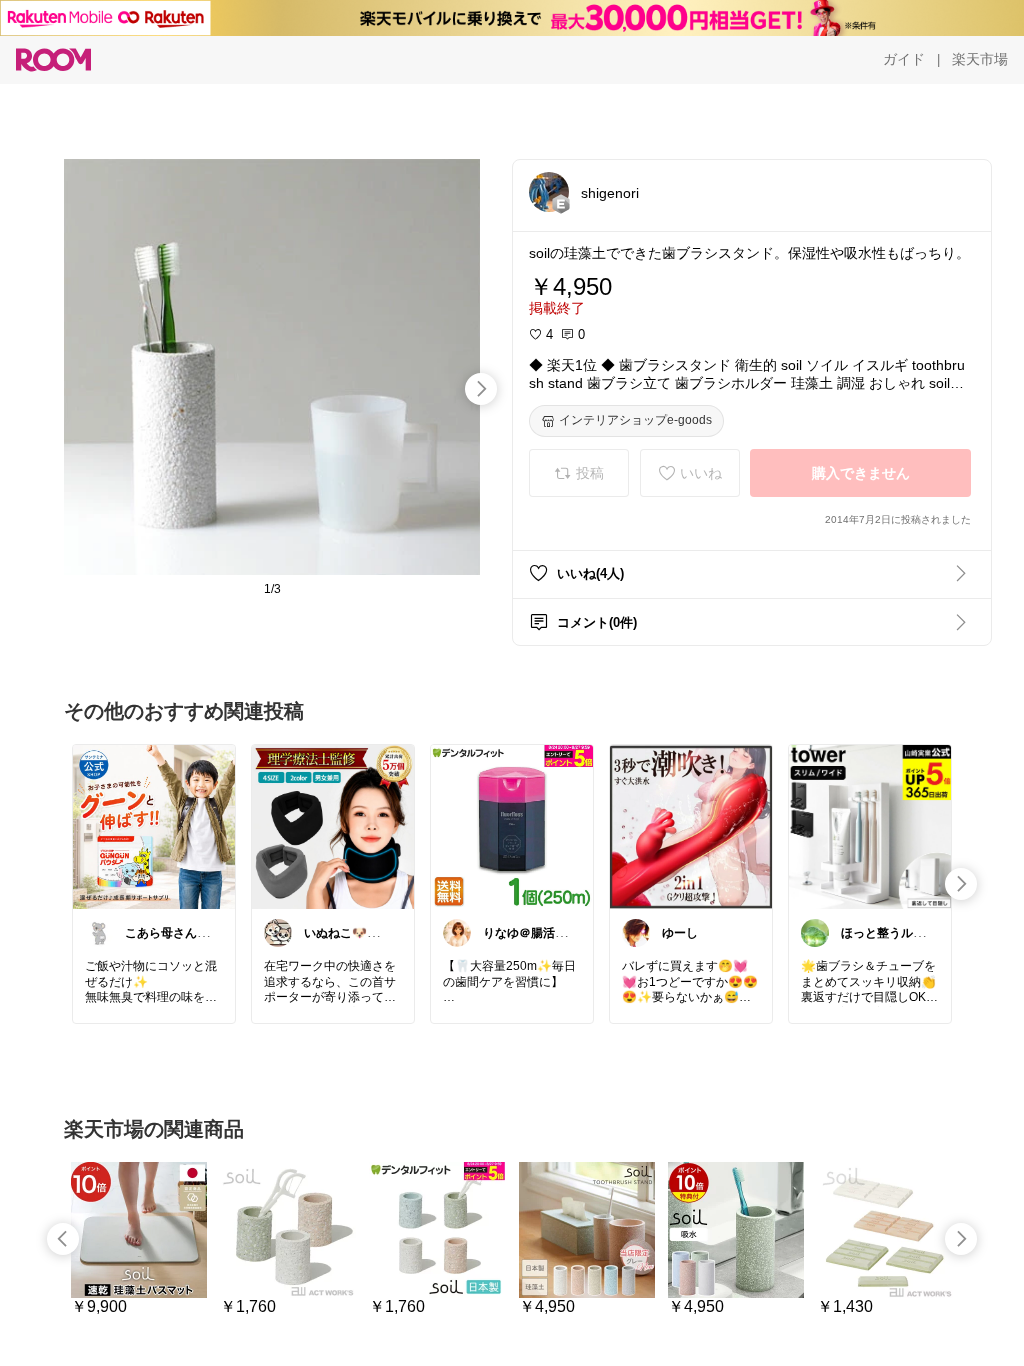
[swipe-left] (63, 1239)
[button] (549, 192)
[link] (154, 826)
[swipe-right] (481, 389)
